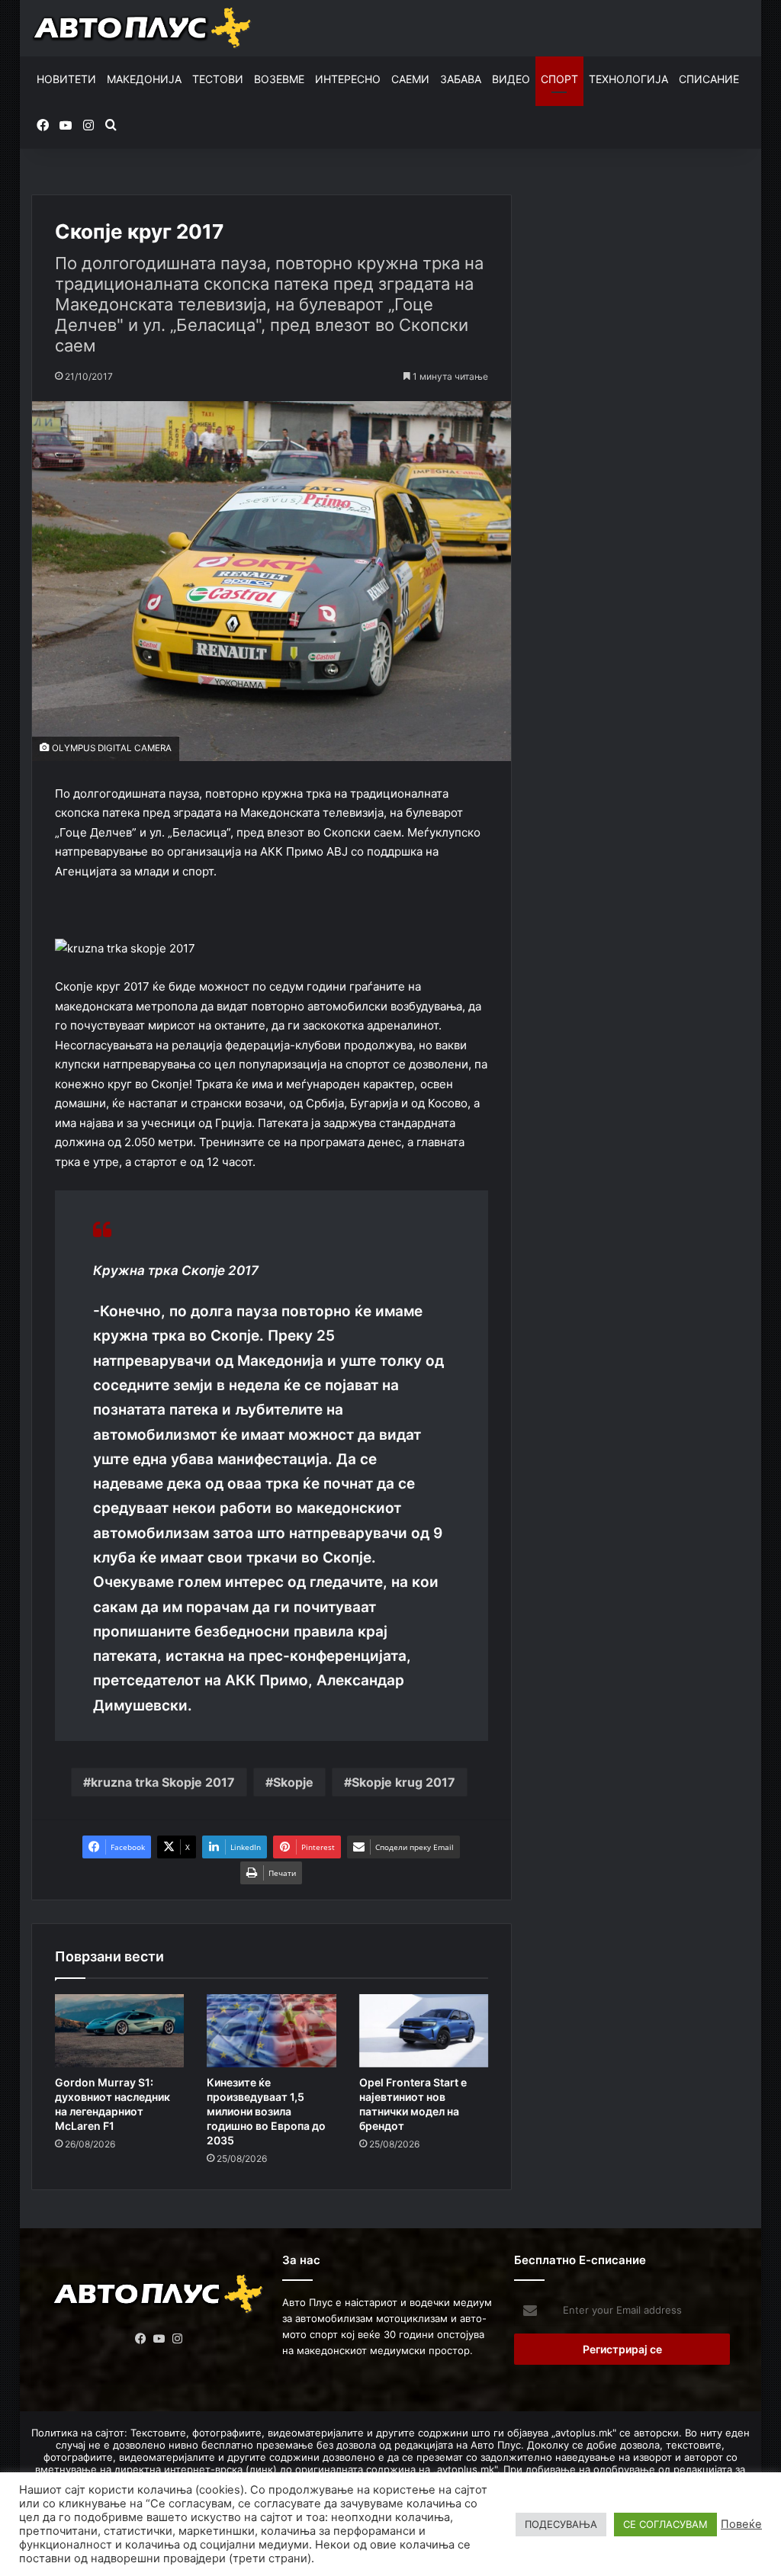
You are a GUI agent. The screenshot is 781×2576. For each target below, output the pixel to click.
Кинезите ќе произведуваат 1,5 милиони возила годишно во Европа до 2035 (266, 2111)
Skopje (293, 1782)
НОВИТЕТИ (66, 79)
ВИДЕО (511, 79)
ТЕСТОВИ (218, 79)
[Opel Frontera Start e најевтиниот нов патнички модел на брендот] (424, 2031)
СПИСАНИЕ (709, 79)
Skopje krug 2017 (403, 1782)
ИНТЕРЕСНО (348, 79)
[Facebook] (140, 2339)
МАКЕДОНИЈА (144, 79)
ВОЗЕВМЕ (279, 79)
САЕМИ (410, 79)
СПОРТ (559, 79)
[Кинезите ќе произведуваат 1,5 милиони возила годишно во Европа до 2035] (272, 2031)
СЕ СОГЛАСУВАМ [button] (665, 2524)
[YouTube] (159, 2339)
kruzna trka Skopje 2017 (163, 1782)
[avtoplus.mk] (143, 28)
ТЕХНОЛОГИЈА (628, 79)
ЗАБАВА (461, 79)
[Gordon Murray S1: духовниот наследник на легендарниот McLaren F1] (120, 2031)
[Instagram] (177, 2339)
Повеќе (741, 2524)
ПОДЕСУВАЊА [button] (561, 2524)
